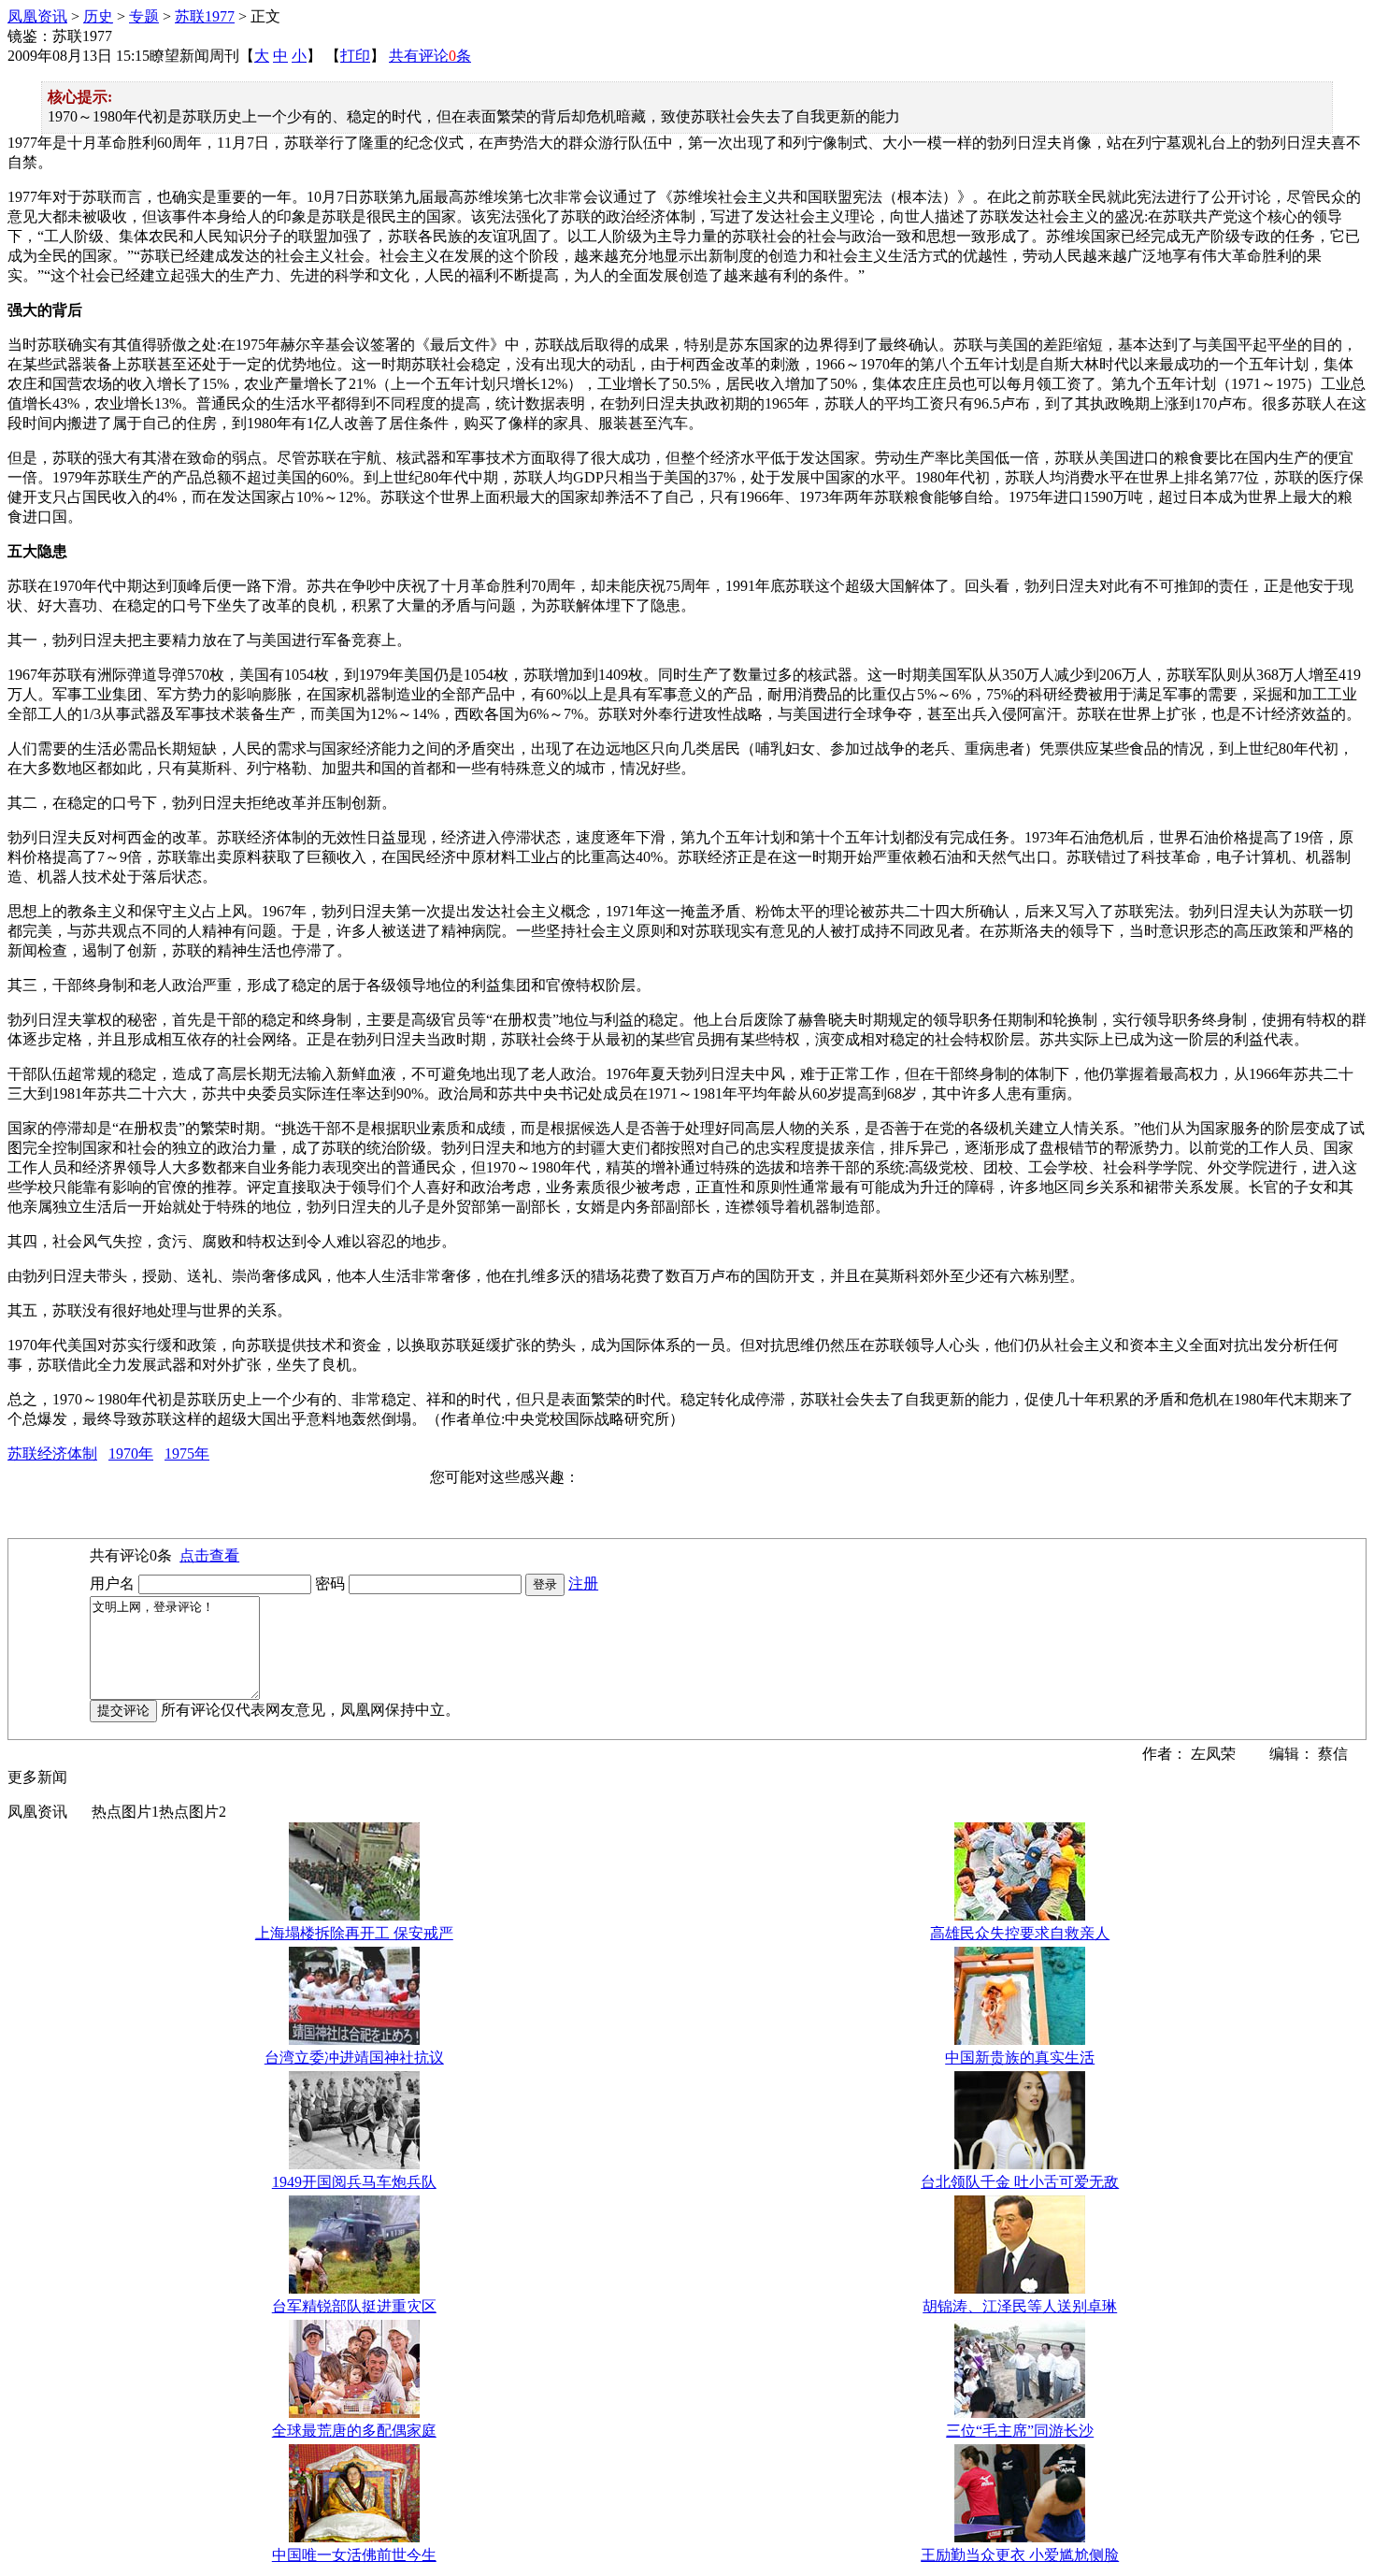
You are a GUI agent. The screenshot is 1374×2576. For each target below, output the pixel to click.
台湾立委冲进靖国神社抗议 (354, 2058)
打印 (355, 56)
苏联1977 (205, 16)
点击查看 (209, 1555)
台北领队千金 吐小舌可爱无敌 (1020, 2182)
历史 (98, 16)
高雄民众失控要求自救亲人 (1020, 1933)
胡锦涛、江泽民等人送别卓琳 (1020, 2306)
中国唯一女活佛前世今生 (354, 2555)
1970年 (131, 1453)
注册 (583, 1583)
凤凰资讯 (37, 16)
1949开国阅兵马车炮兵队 (354, 2182)
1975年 (187, 1453)
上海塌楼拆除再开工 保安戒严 (354, 1933)
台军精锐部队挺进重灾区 (354, 2306)
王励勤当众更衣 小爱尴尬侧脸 (1020, 2555)
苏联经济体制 (52, 1453)
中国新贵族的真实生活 (1020, 2058)
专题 (144, 16)
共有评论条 (430, 56)
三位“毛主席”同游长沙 (1020, 2431)
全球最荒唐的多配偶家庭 (354, 2431)
